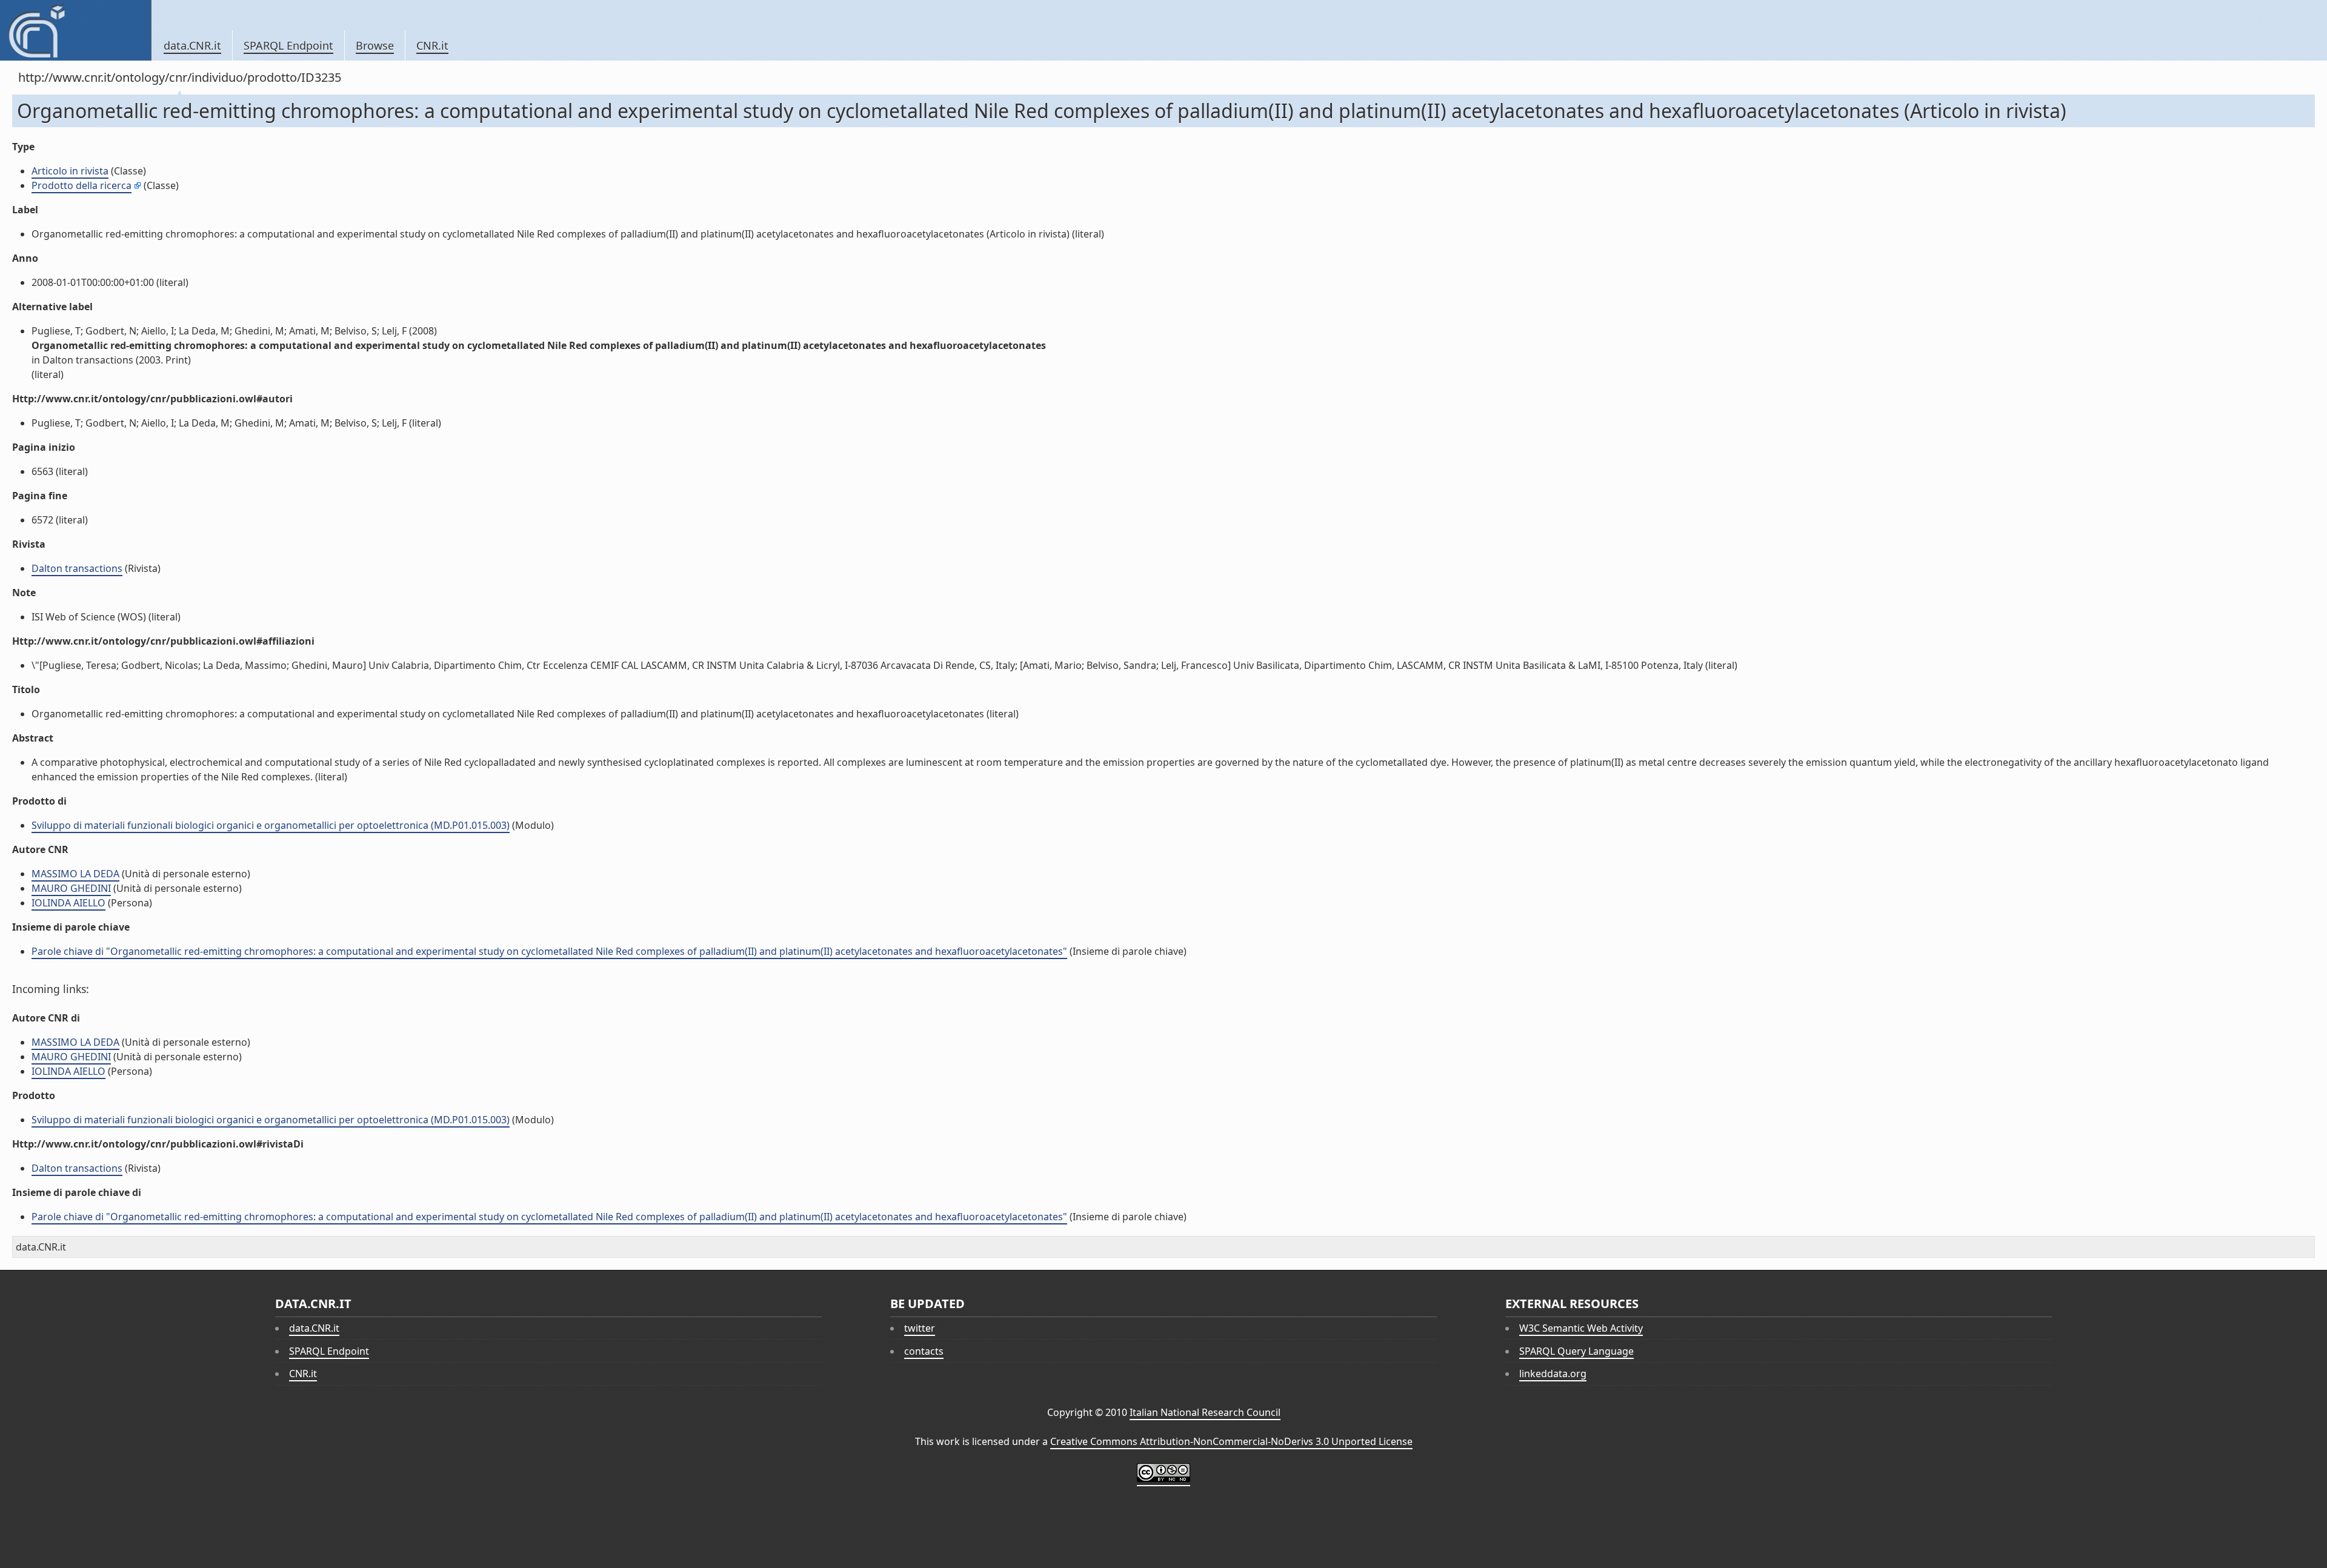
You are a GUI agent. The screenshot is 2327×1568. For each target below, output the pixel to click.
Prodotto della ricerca (82, 185)
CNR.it (432, 45)
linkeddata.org (1553, 1374)
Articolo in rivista (70, 171)
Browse (375, 45)
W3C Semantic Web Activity (1581, 1328)
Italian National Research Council (1205, 1412)
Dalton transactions (77, 568)
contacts (924, 1351)
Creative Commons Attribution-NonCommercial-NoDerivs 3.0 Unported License (1231, 1441)
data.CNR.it (192, 45)
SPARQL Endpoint (288, 45)
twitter (920, 1328)
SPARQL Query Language (1576, 1351)
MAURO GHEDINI (71, 888)
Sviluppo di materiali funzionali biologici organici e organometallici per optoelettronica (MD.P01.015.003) (271, 825)
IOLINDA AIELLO (68, 903)
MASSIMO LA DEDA (75, 874)
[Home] (75, 30)
